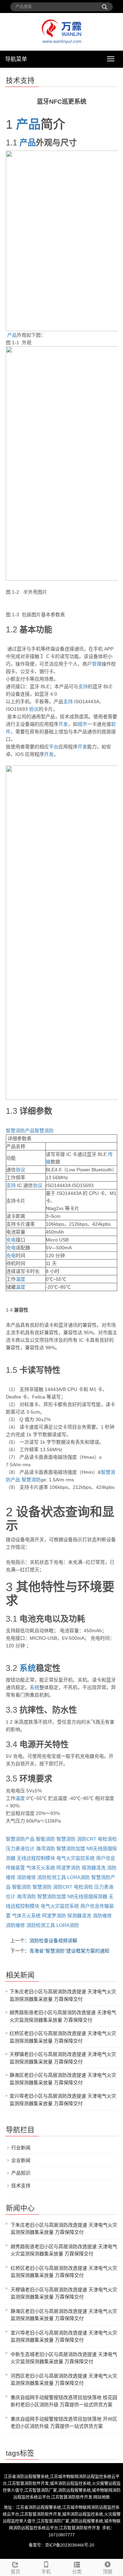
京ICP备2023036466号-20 (70, 2545)
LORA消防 (79, 1877)
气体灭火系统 (41, 1868)
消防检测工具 (52, 1877)
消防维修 (26, 1877)
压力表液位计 (20, 1849)
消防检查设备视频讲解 (53, 1941)
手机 (46, 2572)
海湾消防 (45, 1849)
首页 (15, 2572)
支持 (83, 686)
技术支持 (21, 2186)
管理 (97, 664)
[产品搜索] (105, 4)
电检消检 (107, 1839)
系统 (28, 1668)
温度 (20, 1279)
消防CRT (87, 1839)
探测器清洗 (94, 1868)
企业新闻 (21, 2160)
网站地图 (101, 2497)
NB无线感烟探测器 (87, 1896)
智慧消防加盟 (71, 1849)
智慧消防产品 (20, 1131)
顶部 (108, 2572)
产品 (28, 124)
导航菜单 (16, 59)
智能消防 (45, 1839)
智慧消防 (44, 1131)
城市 (82, 724)
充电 (11, 1240)
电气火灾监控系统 (76, 1858)
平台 (54, 747)
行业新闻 (21, 2148)
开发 (63, 724)
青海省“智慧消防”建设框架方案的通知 (69, 1951)
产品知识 (21, 2173)
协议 (34, 709)
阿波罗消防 (68, 1868)
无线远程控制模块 (36, 1858)
